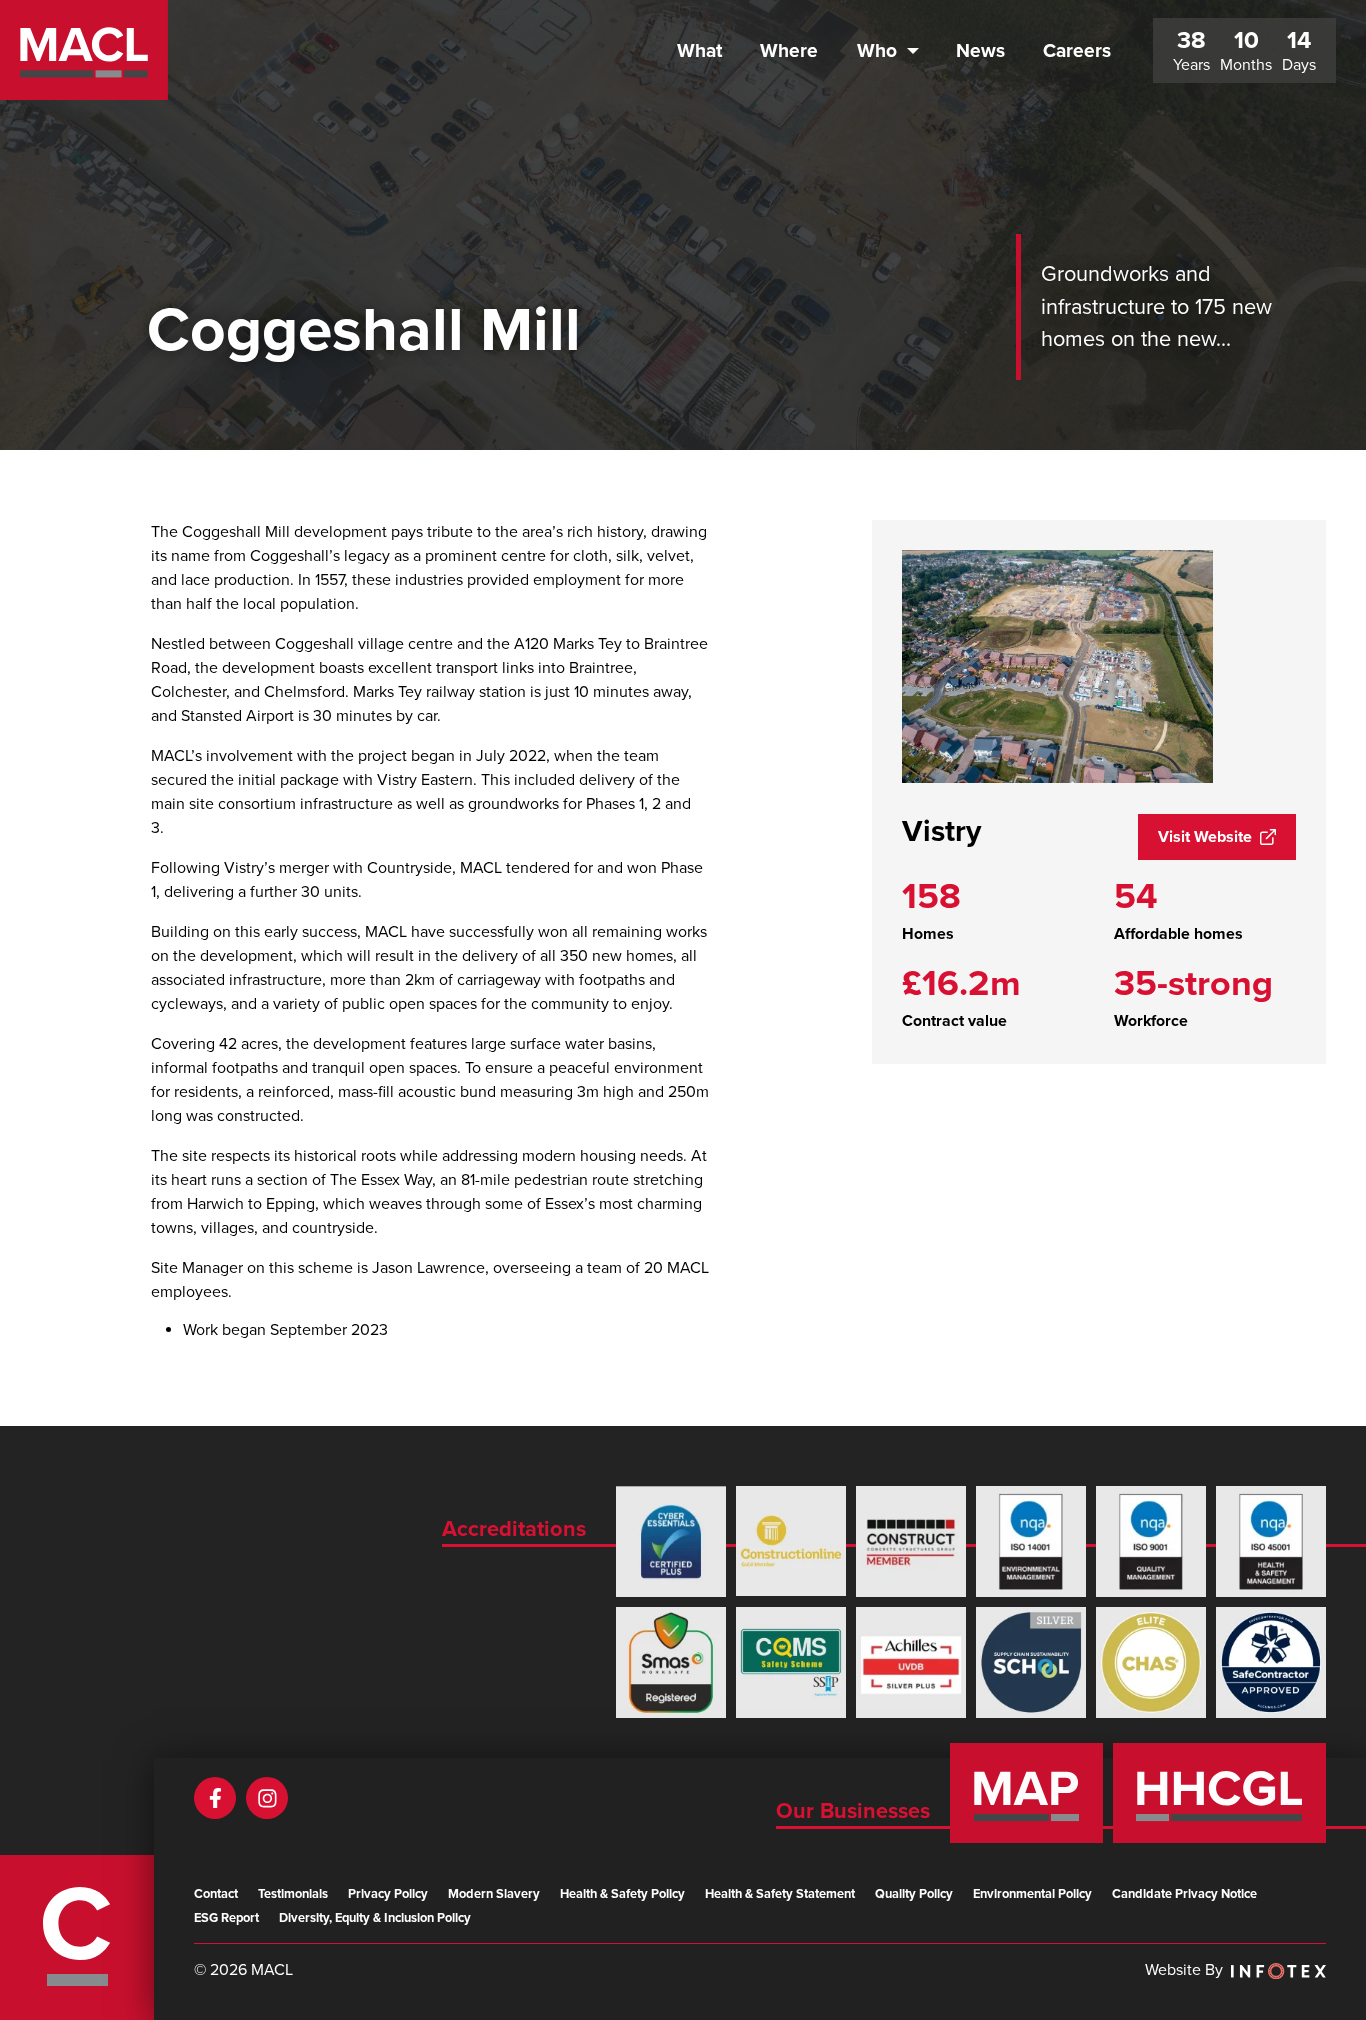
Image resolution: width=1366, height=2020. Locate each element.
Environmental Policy (1032, 1894)
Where (789, 50)
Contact (216, 1894)
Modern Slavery (494, 1894)
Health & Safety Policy (622, 1894)
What (699, 50)
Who (877, 50)
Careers (1077, 50)
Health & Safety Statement (780, 1894)
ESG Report (226, 1918)
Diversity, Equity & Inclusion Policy (375, 1918)
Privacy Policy (388, 1894)
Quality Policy (914, 1894)
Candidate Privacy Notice (1184, 1894)
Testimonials (293, 1894)
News (980, 50)
